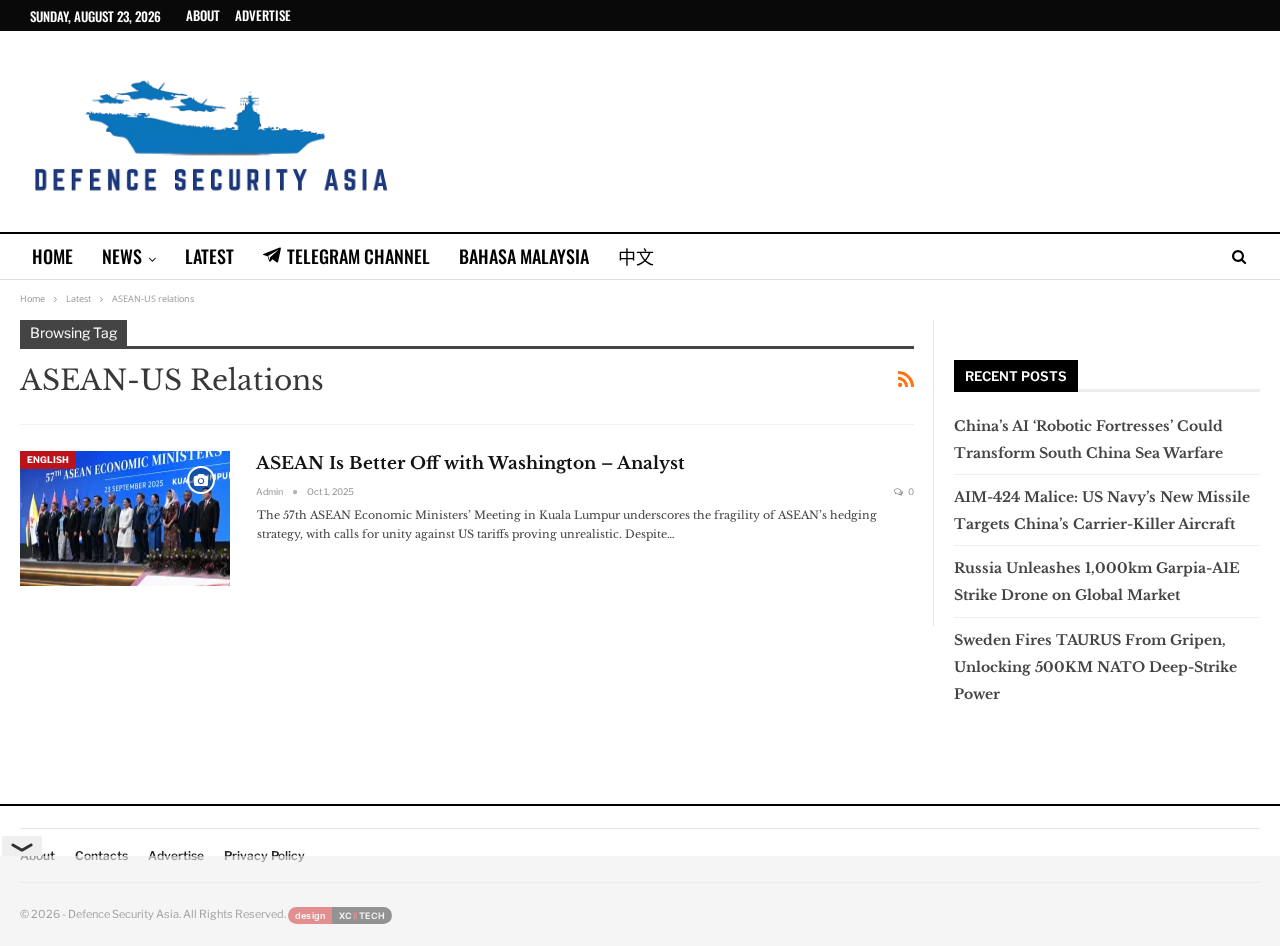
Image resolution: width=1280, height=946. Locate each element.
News (122, 256)
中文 (636, 256)
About (203, 15)
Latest (209, 256)
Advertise (263, 15)
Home (52, 256)
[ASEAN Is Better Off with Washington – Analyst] (125, 518)
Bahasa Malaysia (524, 256)
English (48, 459)
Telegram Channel (358, 256)
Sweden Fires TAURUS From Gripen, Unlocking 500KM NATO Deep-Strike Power (1095, 667)
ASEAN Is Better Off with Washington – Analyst (470, 463)
